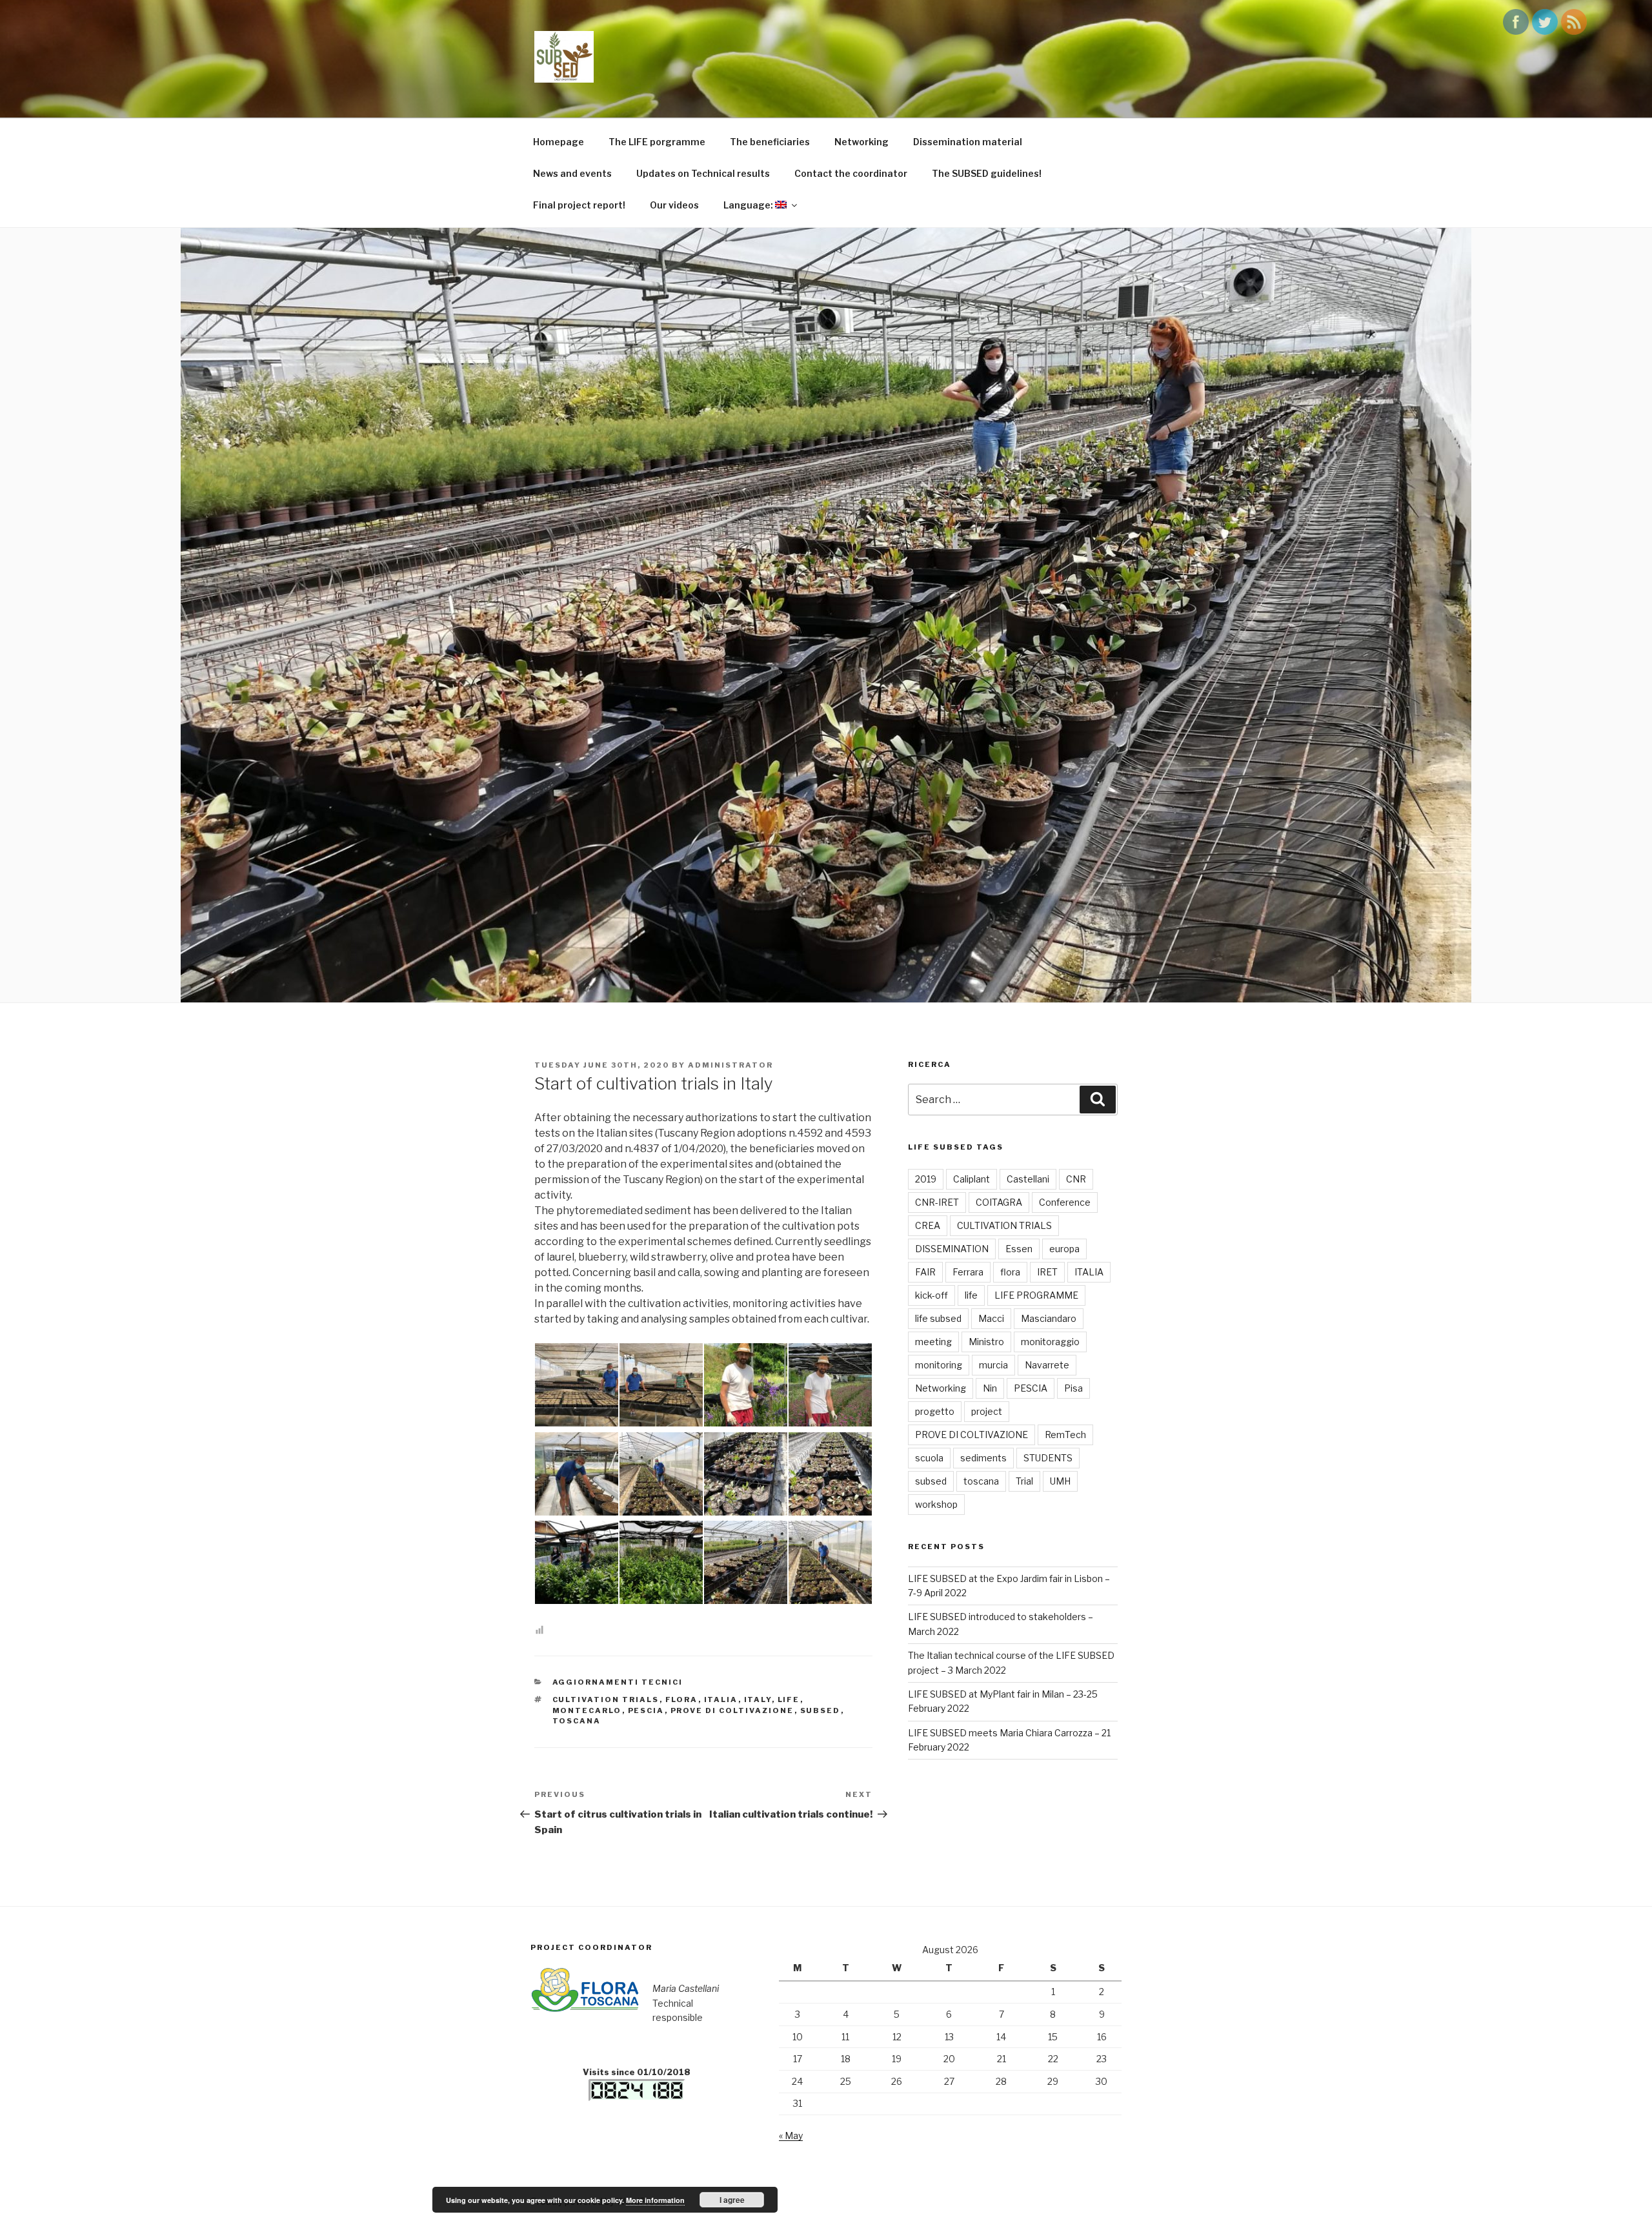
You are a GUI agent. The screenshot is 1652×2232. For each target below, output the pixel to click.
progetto (935, 1411)
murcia (993, 1365)
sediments (983, 1458)
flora (682, 1699)
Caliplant (972, 1179)
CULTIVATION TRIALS (606, 1699)
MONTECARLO (587, 1710)
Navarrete (1047, 1365)
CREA (928, 1225)
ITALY (758, 1699)
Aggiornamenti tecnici (618, 1682)
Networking (941, 1388)
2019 (926, 1179)
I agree (732, 2200)
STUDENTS (1048, 1458)
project (987, 1411)
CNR (1076, 1179)
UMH (1060, 1481)
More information (655, 2200)
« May (791, 2136)
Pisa (1073, 1388)
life (789, 1699)
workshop (936, 1504)
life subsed (938, 1318)
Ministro (986, 1342)
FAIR (925, 1272)
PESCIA (646, 1710)
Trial (1024, 1481)
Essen (1019, 1249)
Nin (990, 1388)
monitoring (939, 1365)
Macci (991, 1318)
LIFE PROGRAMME (1036, 1295)
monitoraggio (1050, 1342)
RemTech (1065, 1435)
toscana (577, 1721)
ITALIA (721, 1699)
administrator (730, 1065)
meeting (933, 1342)
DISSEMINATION (952, 1249)
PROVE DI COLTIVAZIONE (732, 1710)
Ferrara (968, 1272)
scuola (929, 1458)
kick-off (932, 1295)
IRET (1047, 1272)
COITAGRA (999, 1202)
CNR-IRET (937, 1202)
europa (1064, 1249)
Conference (1065, 1202)
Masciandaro (1049, 1318)
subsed (821, 1710)
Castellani (1028, 1179)
